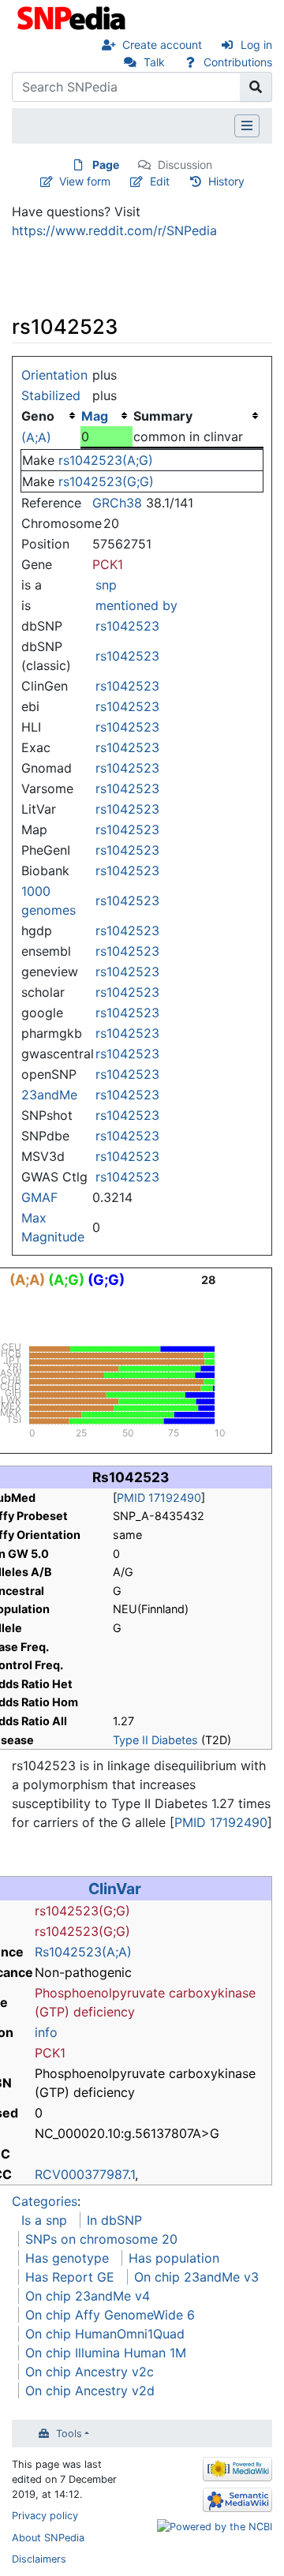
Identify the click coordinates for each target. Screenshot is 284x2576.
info (46, 2032)
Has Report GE (70, 2277)
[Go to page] (256, 87)
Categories (45, 2201)
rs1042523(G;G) (106, 481)
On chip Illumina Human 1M (106, 2353)
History (226, 181)
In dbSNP (114, 2220)
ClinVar (115, 1889)
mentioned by (136, 605)
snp (106, 585)
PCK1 (108, 564)
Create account (162, 45)
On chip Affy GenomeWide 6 (110, 2315)
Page (106, 165)
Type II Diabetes (155, 1740)
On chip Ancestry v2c (90, 2372)
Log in (256, 45)
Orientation (54, 375)
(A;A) (36, 437)
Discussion (185, 165)
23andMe (49, 1095)
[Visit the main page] (73, 17)
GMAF (39, 1197)
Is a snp (44, 2220)
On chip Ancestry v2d (90, 2391)
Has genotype (67, 2258)
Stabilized (51, 395)
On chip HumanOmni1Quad (105, 2334)
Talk (154, 62)
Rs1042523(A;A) (83, 1952)
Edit (160, 181)
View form (85, 181)
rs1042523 (127, 626)
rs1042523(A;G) (106, 460)
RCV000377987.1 (85, 2174)
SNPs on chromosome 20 (101, 2239)
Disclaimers (39, 2559)
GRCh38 (117, 503)
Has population (174, 2258)
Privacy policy (45, 2516)
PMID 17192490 (159, 1498)
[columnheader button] (106, 416)
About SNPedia (48, 2538)
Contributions (238, 62)
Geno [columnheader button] (38, 416)
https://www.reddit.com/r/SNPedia (114, 230)
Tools (69, 2434)
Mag (95, 416)
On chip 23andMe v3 (196, 2277)
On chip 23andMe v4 (88, 2296)
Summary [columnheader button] (163, 416)
